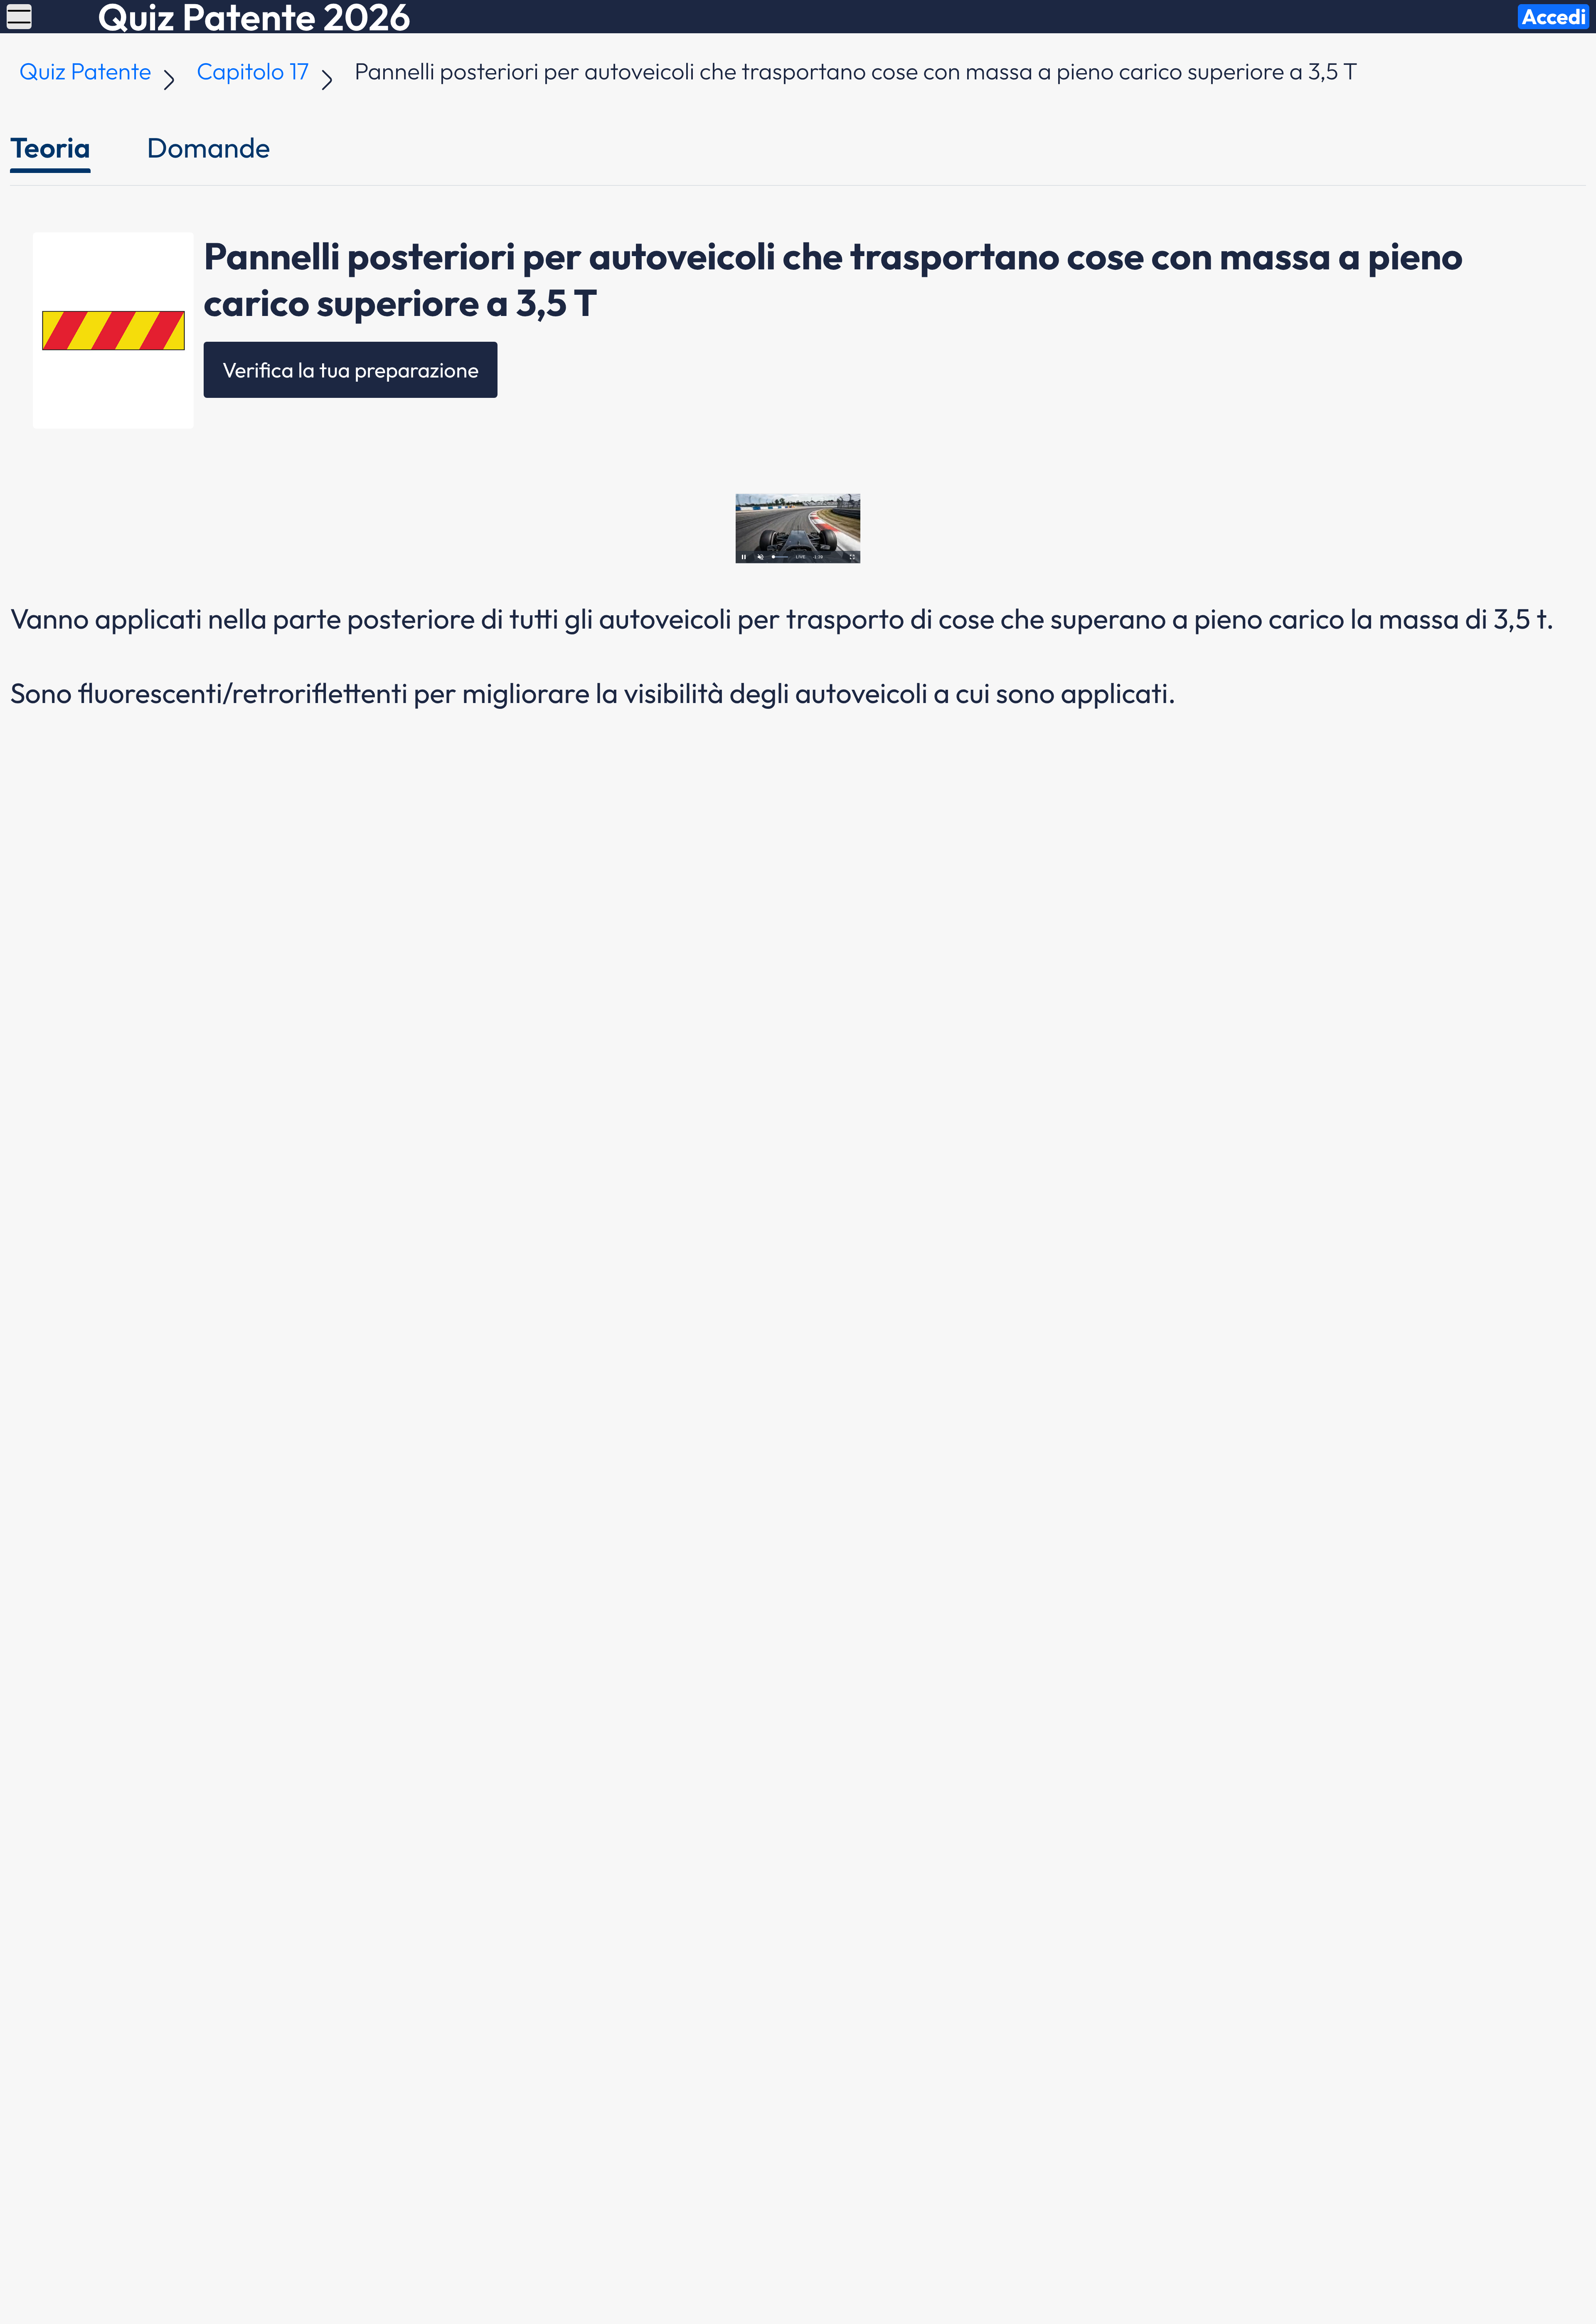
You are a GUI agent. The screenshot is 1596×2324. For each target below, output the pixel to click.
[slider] (781, 557)
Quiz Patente (85, 71)
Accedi (1554, 17)
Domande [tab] (208, 147)
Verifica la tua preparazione (351, 370)
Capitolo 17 (253, 71)
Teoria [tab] (50, 147)
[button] (19, 17)
